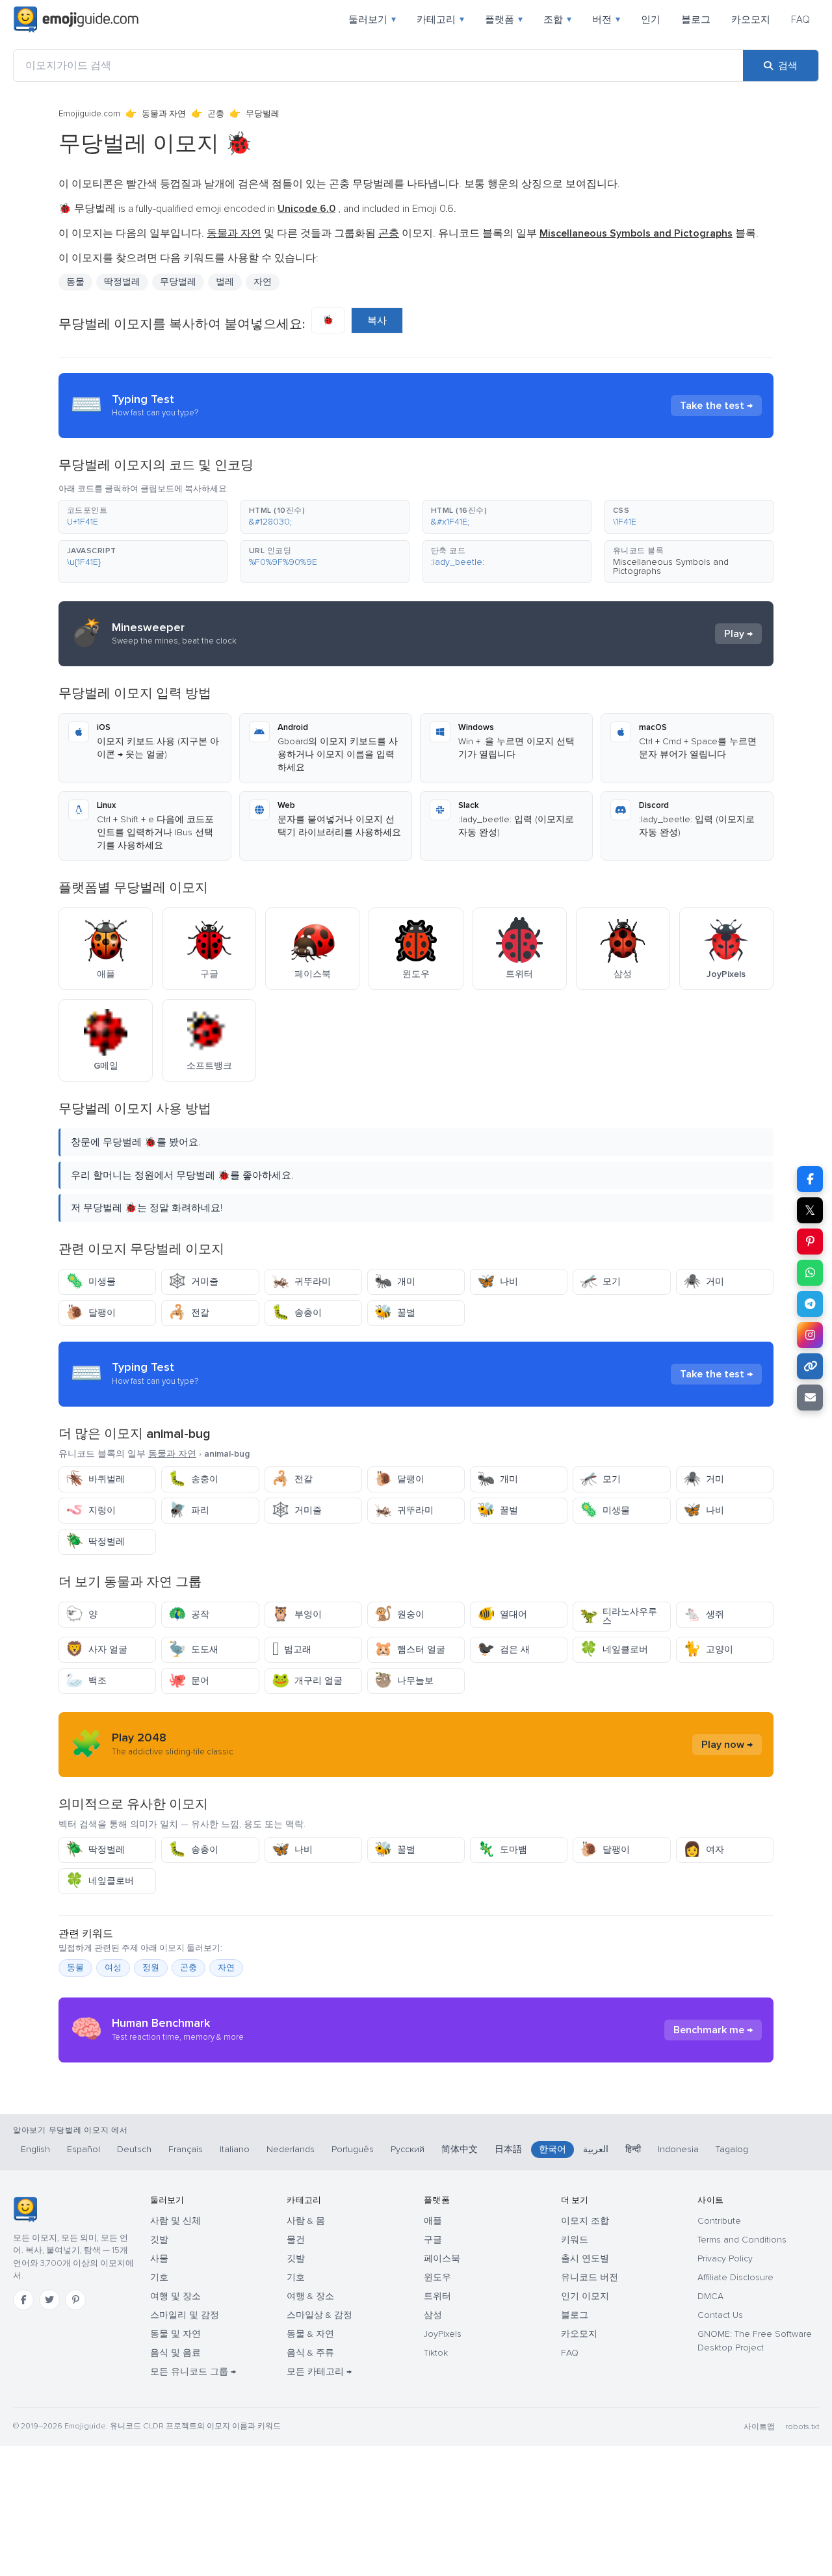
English (35, 2149)
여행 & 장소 (310, 2296)
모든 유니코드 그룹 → (193, 2372)
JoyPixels (443, 2334)
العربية (596, 2149)
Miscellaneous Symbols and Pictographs (671, 566)
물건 (296, 2240)
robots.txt (802, 2427)
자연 (263, 282)
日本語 (508, 2149)
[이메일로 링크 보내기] (810, 1398)
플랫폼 (504, 20)
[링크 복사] (810, 1366)
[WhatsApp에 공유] (810, 1273)
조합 (557, 20)
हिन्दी (633, 2149)
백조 (86, 1681)
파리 (189, 1510)
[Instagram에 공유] (810, 1335)
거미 (704, 1281)
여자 (704, 1850)
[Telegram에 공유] (810, 1304)
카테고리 (440, 20)
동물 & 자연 (310, 2334)
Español (84, 2149)
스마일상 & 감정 (319, 2315)
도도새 (193, 1649)
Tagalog (732, 2149)
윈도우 (437, 2277)
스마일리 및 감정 (185, 2315)
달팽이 (91, 1313)
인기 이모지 (585, 2296)
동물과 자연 (164, 114)
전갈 (189, 1313)
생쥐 (704, 1614)
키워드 (575, 2240)
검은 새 (503, 1649)
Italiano (235, 2149)
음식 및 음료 (175, 2353)
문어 (189, 1681)
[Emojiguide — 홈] (25, 2209)
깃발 (159, 2240)
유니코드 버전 (590, 2277)
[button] (143, 517)
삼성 (433, 2315)
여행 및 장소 (175, 2296)
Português (353, 2149)
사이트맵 (759, 2427)
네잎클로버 (614, 1649)
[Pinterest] (75, 2300)
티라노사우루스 (618, 1616)
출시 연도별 (585, 2258)
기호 (159, 2277)
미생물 (91, 1281)
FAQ (800, 20)
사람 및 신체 (175, 2221)
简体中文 (460, 2149)
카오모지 (751, 20)
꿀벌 (395, 1313)
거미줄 (193, 1281)
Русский (408, 2149)
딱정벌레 (95, 1542)
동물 (75, 282)
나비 (498, 1281)
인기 (651, 20)
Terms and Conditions (742, 2240)
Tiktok (436, 2353)
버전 (606, 20)
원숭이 (399, 1614)
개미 (395, 1281)
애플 (433, 2221)
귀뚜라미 (301, 1281)
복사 (377, 320)
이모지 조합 (585, 2221)
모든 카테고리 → (319, 2372)
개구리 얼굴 (307, 1681)
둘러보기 (372, 20)
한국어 (552, 2149)
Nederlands (291, 2149)
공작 (189, 1614)
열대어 (502, 1614)
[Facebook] (23, 2300)
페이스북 (442, 2258)
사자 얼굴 (97, 1649)
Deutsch (134, 2149)
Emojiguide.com (89, 114)
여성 (113, 1968)
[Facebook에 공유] (810, 1179)
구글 (433, 2240)
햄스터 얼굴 (410, 1649)
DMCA (710, 2296)
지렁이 (91, 1510)
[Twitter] (49, 2300)
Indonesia (678, 2149)
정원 (151, 1968)
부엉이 (297, 1614)
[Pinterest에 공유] (810, 1242)
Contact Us (720, 2315)
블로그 (696, 20)
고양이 (708, 1649)
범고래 (292, 1649)
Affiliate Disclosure (735, 2277)
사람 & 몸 (306, 2221)
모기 (600, 1281)
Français (186, 2149)
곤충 (216, 114)
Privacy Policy (725, 2258)
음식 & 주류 (310, 2353)
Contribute (719, 2221)
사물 (159, 2258)
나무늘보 (404, 1681)
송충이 (297, 1313)
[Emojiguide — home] (76, 20)
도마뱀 (502, 1850)
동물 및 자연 (175, 2334)
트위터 (437, 2296)
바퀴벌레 (95, 1479)
